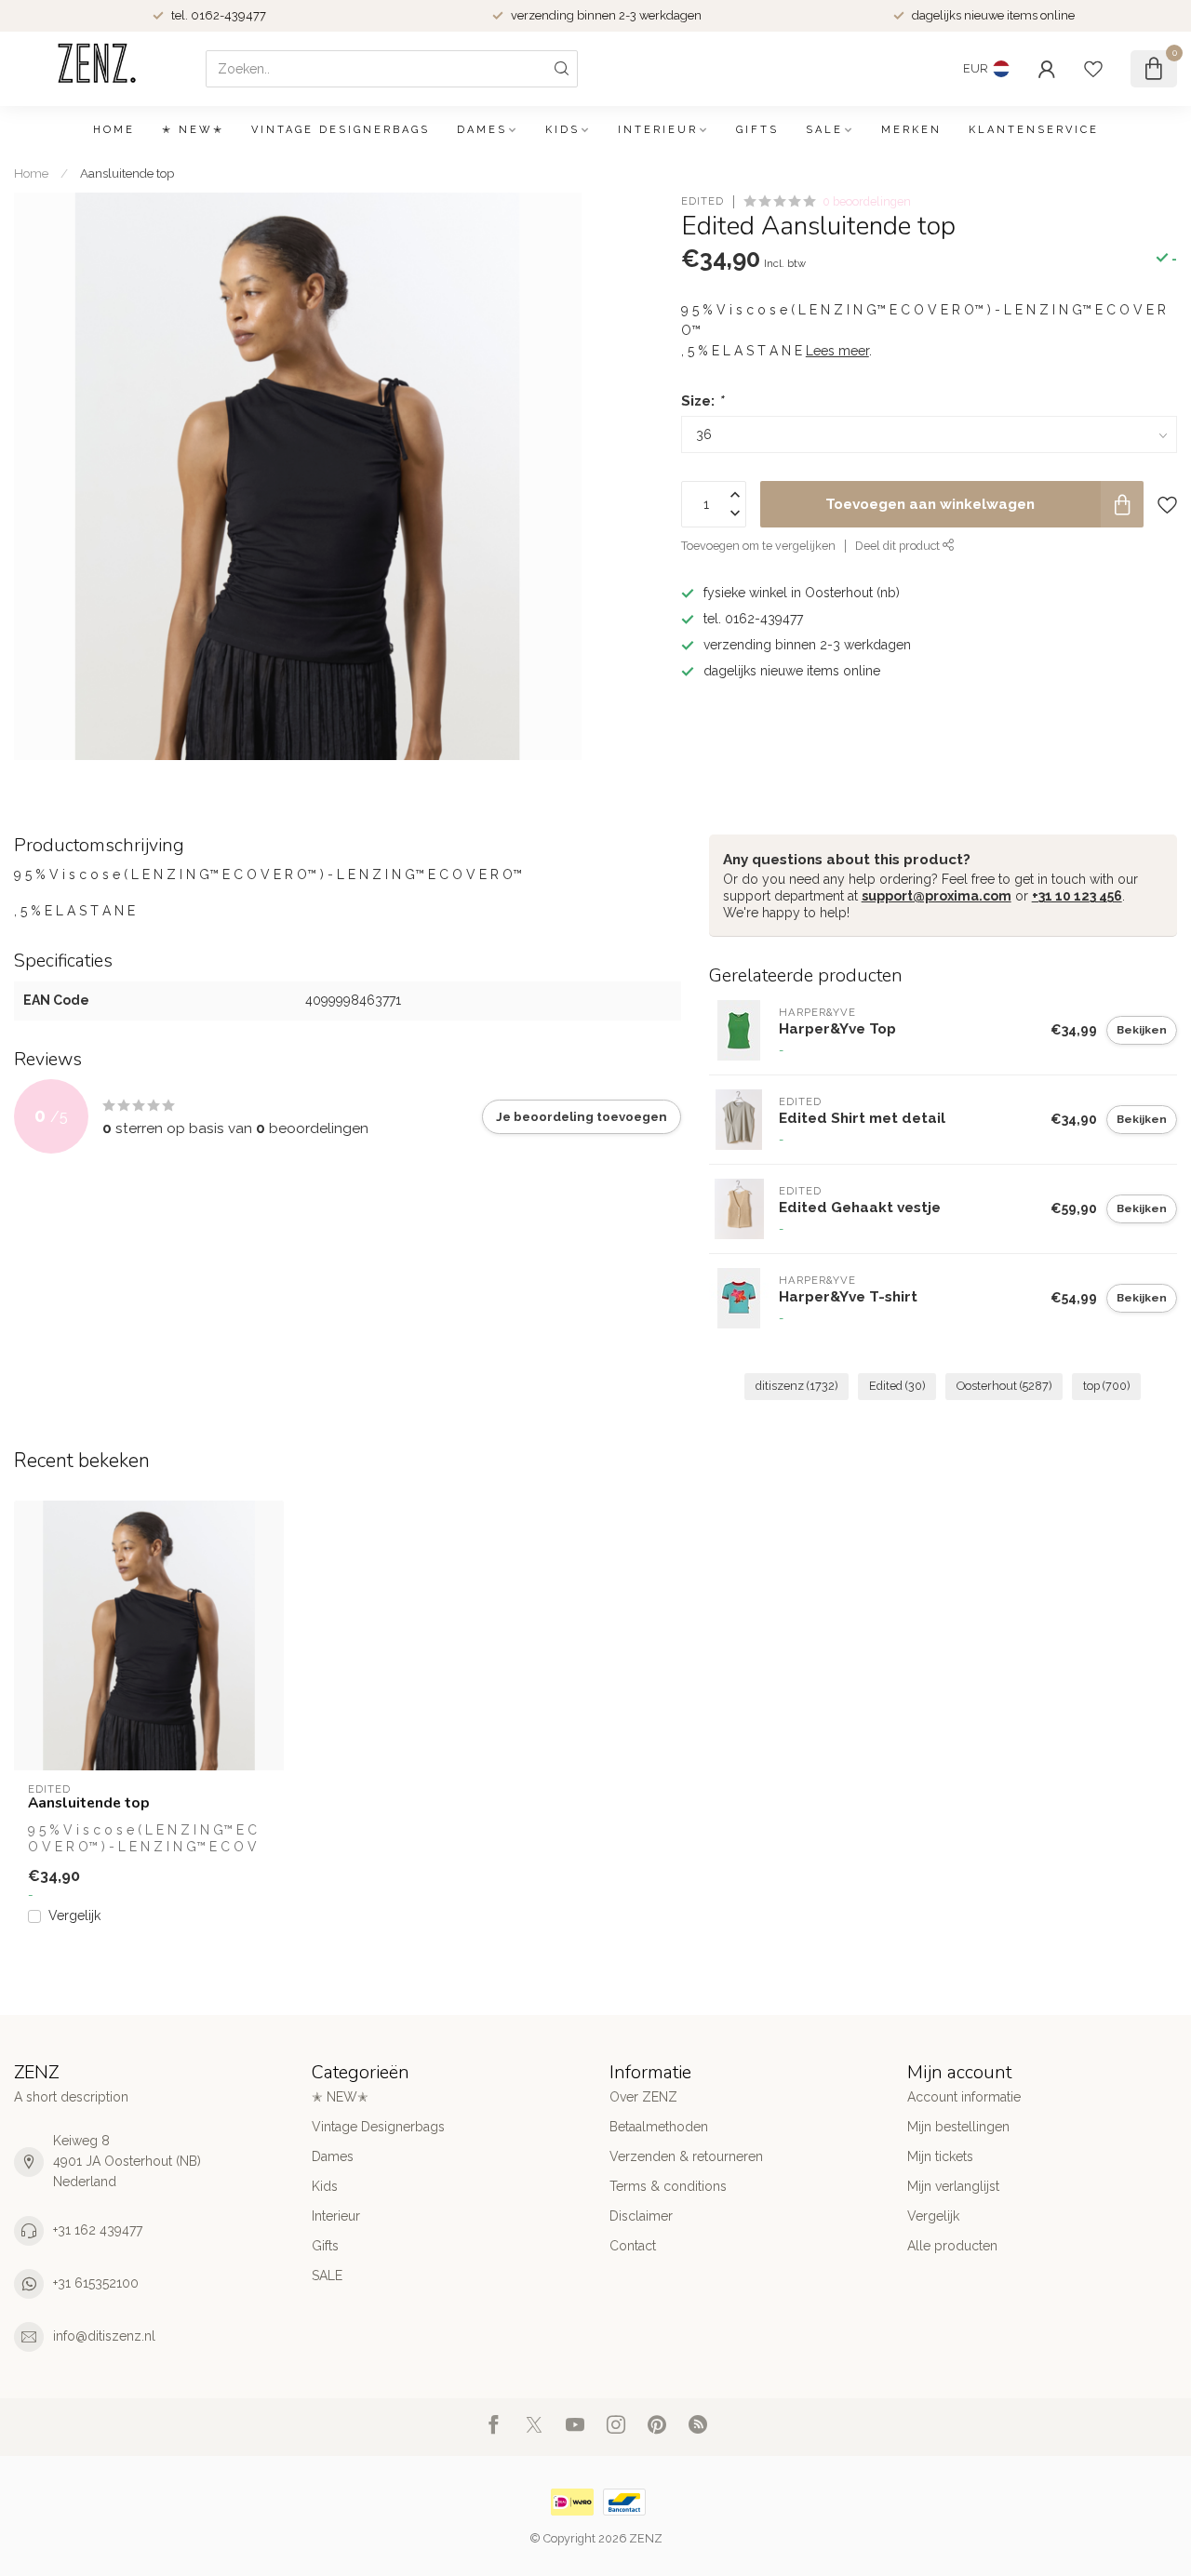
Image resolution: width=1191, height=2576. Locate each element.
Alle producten (952, 2246)
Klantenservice (1034, 130)
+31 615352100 (96, 2283)
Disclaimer (641, 2216)
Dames (482, 130)
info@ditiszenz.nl (104, 2336)
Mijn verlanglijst (953, 2186)
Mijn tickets (940, 2156)
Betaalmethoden (659, 2127)
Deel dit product (899, 546)
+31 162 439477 (98, 2230)
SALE (824, 130)
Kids (562, 130)
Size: (702, 401)
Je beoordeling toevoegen (582, 1116)
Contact (633, 2246)
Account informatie (964, 2097)
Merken (911, 130)
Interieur (658, 130)
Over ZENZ (643, 2097)
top (1106, 1386)
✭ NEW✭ (193, 130)
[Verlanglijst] (1093, 69)
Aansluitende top (127, 173)
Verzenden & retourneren (686, 2156)
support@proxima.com (937, 896)
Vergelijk (74, 1916)
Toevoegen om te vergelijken (758, 546)
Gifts (757, 130)
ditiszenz (796, 1386)
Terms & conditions (668, 2186)
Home (114, 130)
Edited (703, 201)
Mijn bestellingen (958, 2127)
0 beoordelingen (867, 201)
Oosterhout (1004, 1386)
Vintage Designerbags (341, 130)
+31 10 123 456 (1077, 896)
